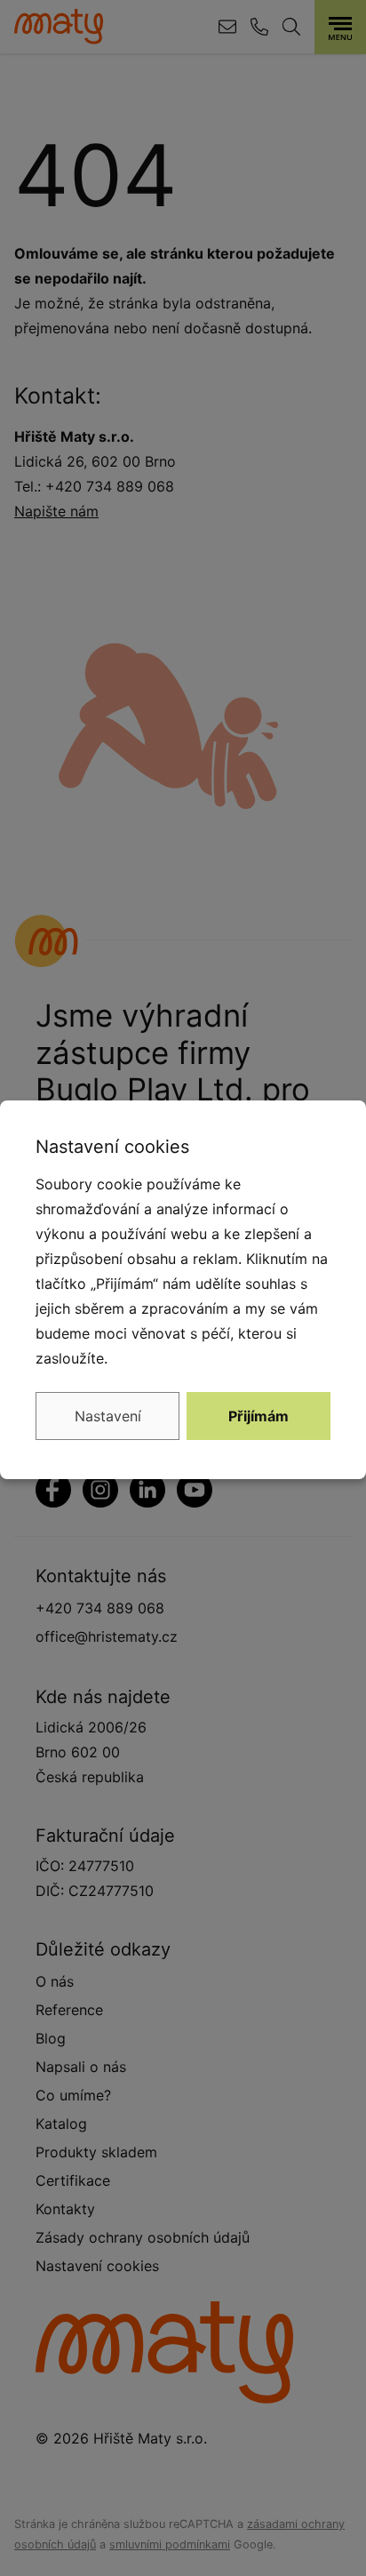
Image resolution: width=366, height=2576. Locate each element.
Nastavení (108, 1416)
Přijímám (259, 1416)
